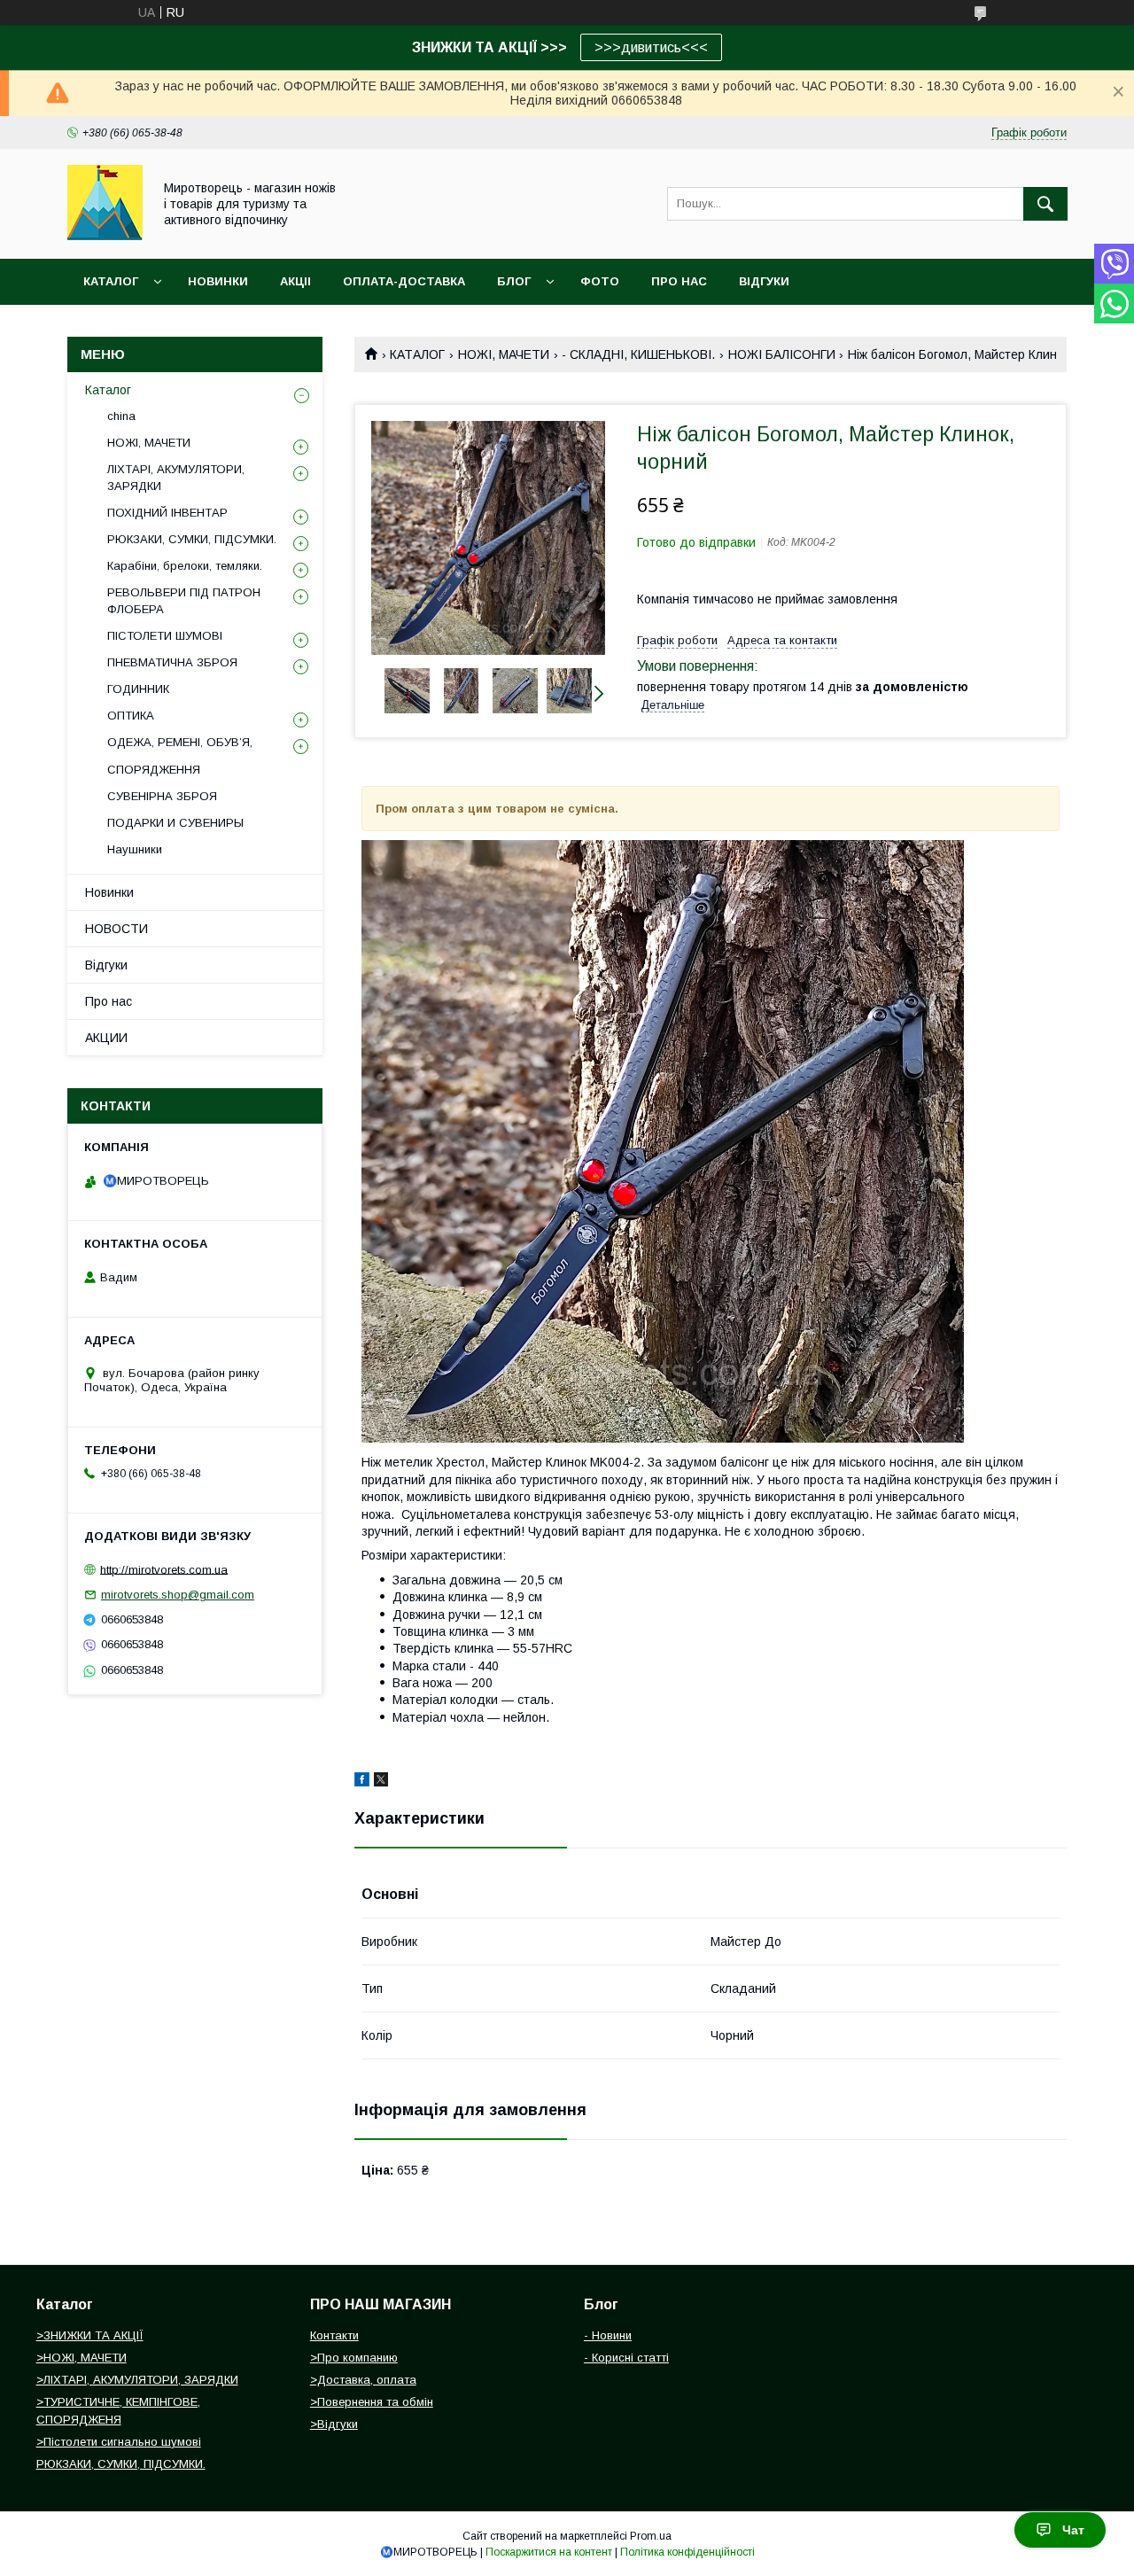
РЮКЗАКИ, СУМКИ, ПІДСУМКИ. (192, 539)
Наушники (135, 849)
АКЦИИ (106, 1038)
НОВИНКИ (218, 281)
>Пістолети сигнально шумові (119, 2442)
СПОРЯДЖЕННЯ (154, 770)
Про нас (109, 1001)
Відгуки (106, 965)
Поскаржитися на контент (549, 2552)
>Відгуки (334, 2424)
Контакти (334, 2335)
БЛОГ (514, 281)
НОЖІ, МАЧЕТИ (504, 354)
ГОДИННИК (138, 689)
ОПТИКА (131, 716)
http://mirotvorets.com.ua (164, 1569)
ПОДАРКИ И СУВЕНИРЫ (175, 823)
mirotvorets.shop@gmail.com (178, 1595)
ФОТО (600, 281)
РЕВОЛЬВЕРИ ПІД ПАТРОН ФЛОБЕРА (184, 600)
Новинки (109, 892)
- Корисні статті (626, 2358)
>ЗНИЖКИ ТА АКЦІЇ (90, 2335)
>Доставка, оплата (363, 2380)
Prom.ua (651, 2536)
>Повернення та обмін (372, 2402)
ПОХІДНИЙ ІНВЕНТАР (167, 513)
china (121, 416)
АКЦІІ (295, 281)
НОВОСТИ (117, 929)
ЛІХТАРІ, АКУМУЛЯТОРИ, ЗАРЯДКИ (176, 477)
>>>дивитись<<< (651, 47)
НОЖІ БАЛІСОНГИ (782, 354)
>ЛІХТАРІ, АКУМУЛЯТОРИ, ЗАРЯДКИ (137, 2380)
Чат (1073, 2530)
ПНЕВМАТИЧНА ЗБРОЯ (172, 662)
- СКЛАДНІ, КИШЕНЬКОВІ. (638, 354)
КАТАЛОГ (417, 354)
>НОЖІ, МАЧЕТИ (82, 2358)
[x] (381, 1782)
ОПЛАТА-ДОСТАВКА (404, 281)
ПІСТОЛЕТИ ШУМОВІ (165, 636)
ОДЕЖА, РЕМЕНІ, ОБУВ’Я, (180, 742)
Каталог (111, 281)
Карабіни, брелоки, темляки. (185, 566)
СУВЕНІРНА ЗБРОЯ (162, 796)
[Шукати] (1045, 204)
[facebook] (362, 1782)
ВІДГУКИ (764, 281)
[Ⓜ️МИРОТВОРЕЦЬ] (105, 236)
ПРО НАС (679, 281)
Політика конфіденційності (687, 2552)
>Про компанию (354, 2358)
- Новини (608, 2335)
